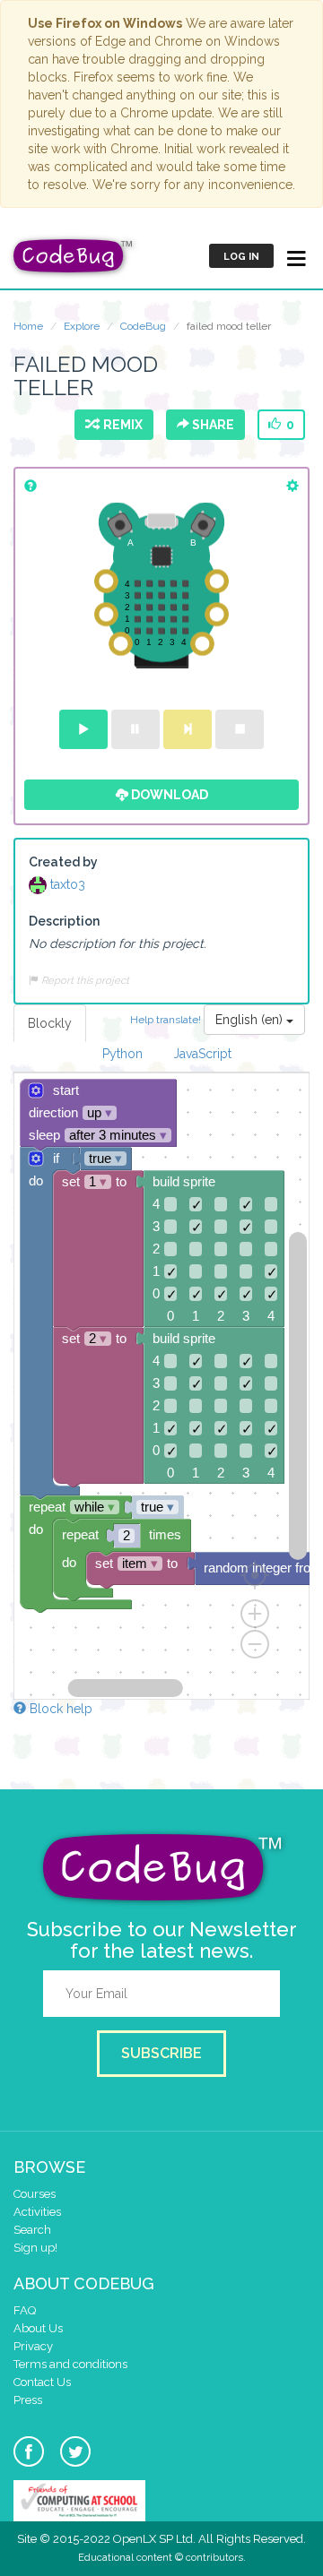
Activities (37, 2212)
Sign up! (35, 2248)
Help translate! (167, 1020)
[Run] (83, 729)
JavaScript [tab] (202, 1054)
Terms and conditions (70, 2364)
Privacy (33, 2346)
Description (64, 921)
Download (168, 795)
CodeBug (143, 326)
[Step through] (188, 729)
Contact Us (42, 2382)
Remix (120, 425)
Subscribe (161, 2053)
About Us (38, 2328)
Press (28, 2400)
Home (28, 326)
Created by (63, 862)
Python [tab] (122, 1054)
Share (212, 425)
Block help (59, 1709)
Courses (35, 2194)
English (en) (251, 1020)
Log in (241, 257)
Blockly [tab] (50, 1023)
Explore (82, 326)
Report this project (84, 980)
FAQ (25, 2310)
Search (32, 2230)
